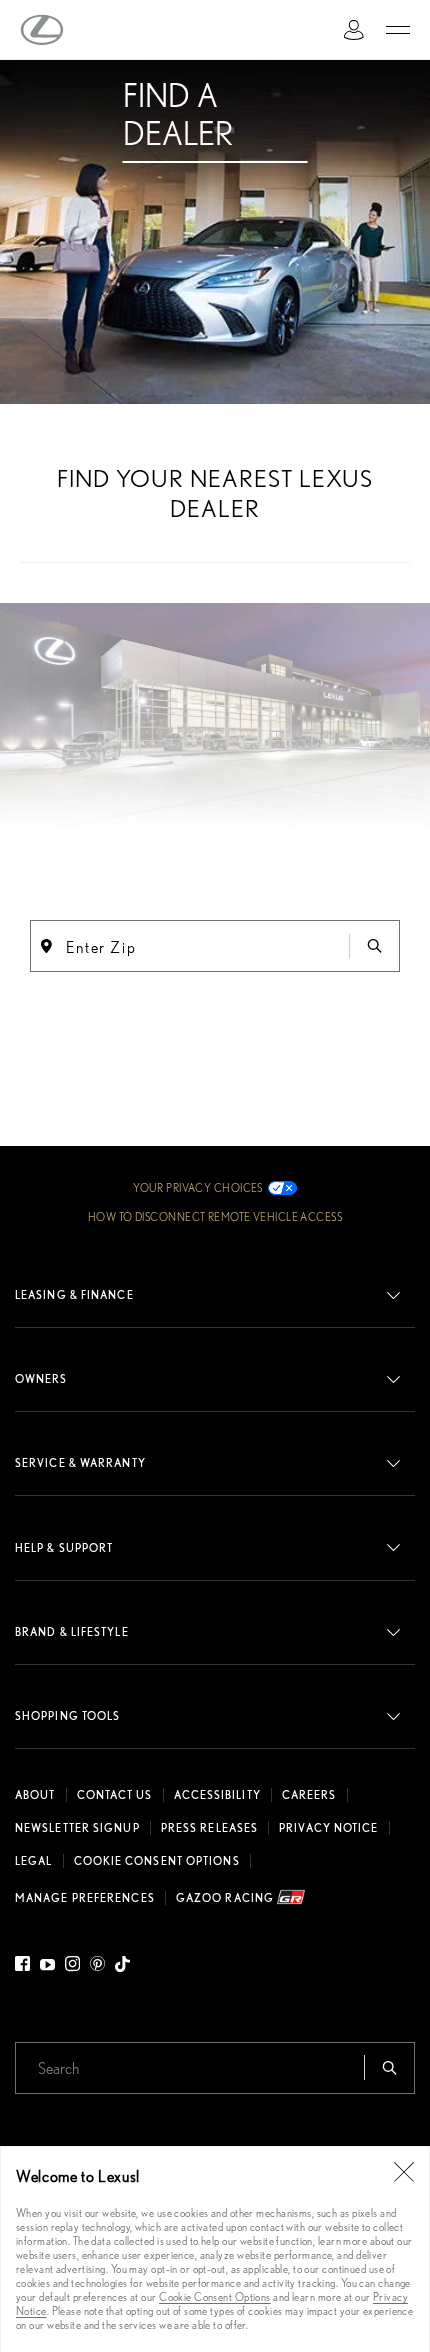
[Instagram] (72, 1967)
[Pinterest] (97, 1967)
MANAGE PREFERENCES (85, 1898)
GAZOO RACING (226, 1897)
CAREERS (309, 1795)
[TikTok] (122, 1967)
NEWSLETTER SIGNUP (77, 1828)
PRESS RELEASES (209, 1828)
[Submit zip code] (374, 946)
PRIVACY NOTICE (328, 1828)
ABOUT (35, 1795)
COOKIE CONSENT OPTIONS (157, 1861)
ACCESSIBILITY (217, 1795)
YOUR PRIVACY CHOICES (198, 1188)
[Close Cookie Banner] (404, 2172)
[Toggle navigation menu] (398, 30)
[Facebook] (25, 1967)
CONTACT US (115, 1795)
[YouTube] (47, 1967)
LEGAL (34, 1861)
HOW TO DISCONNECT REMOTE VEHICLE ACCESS (215, 1217)
